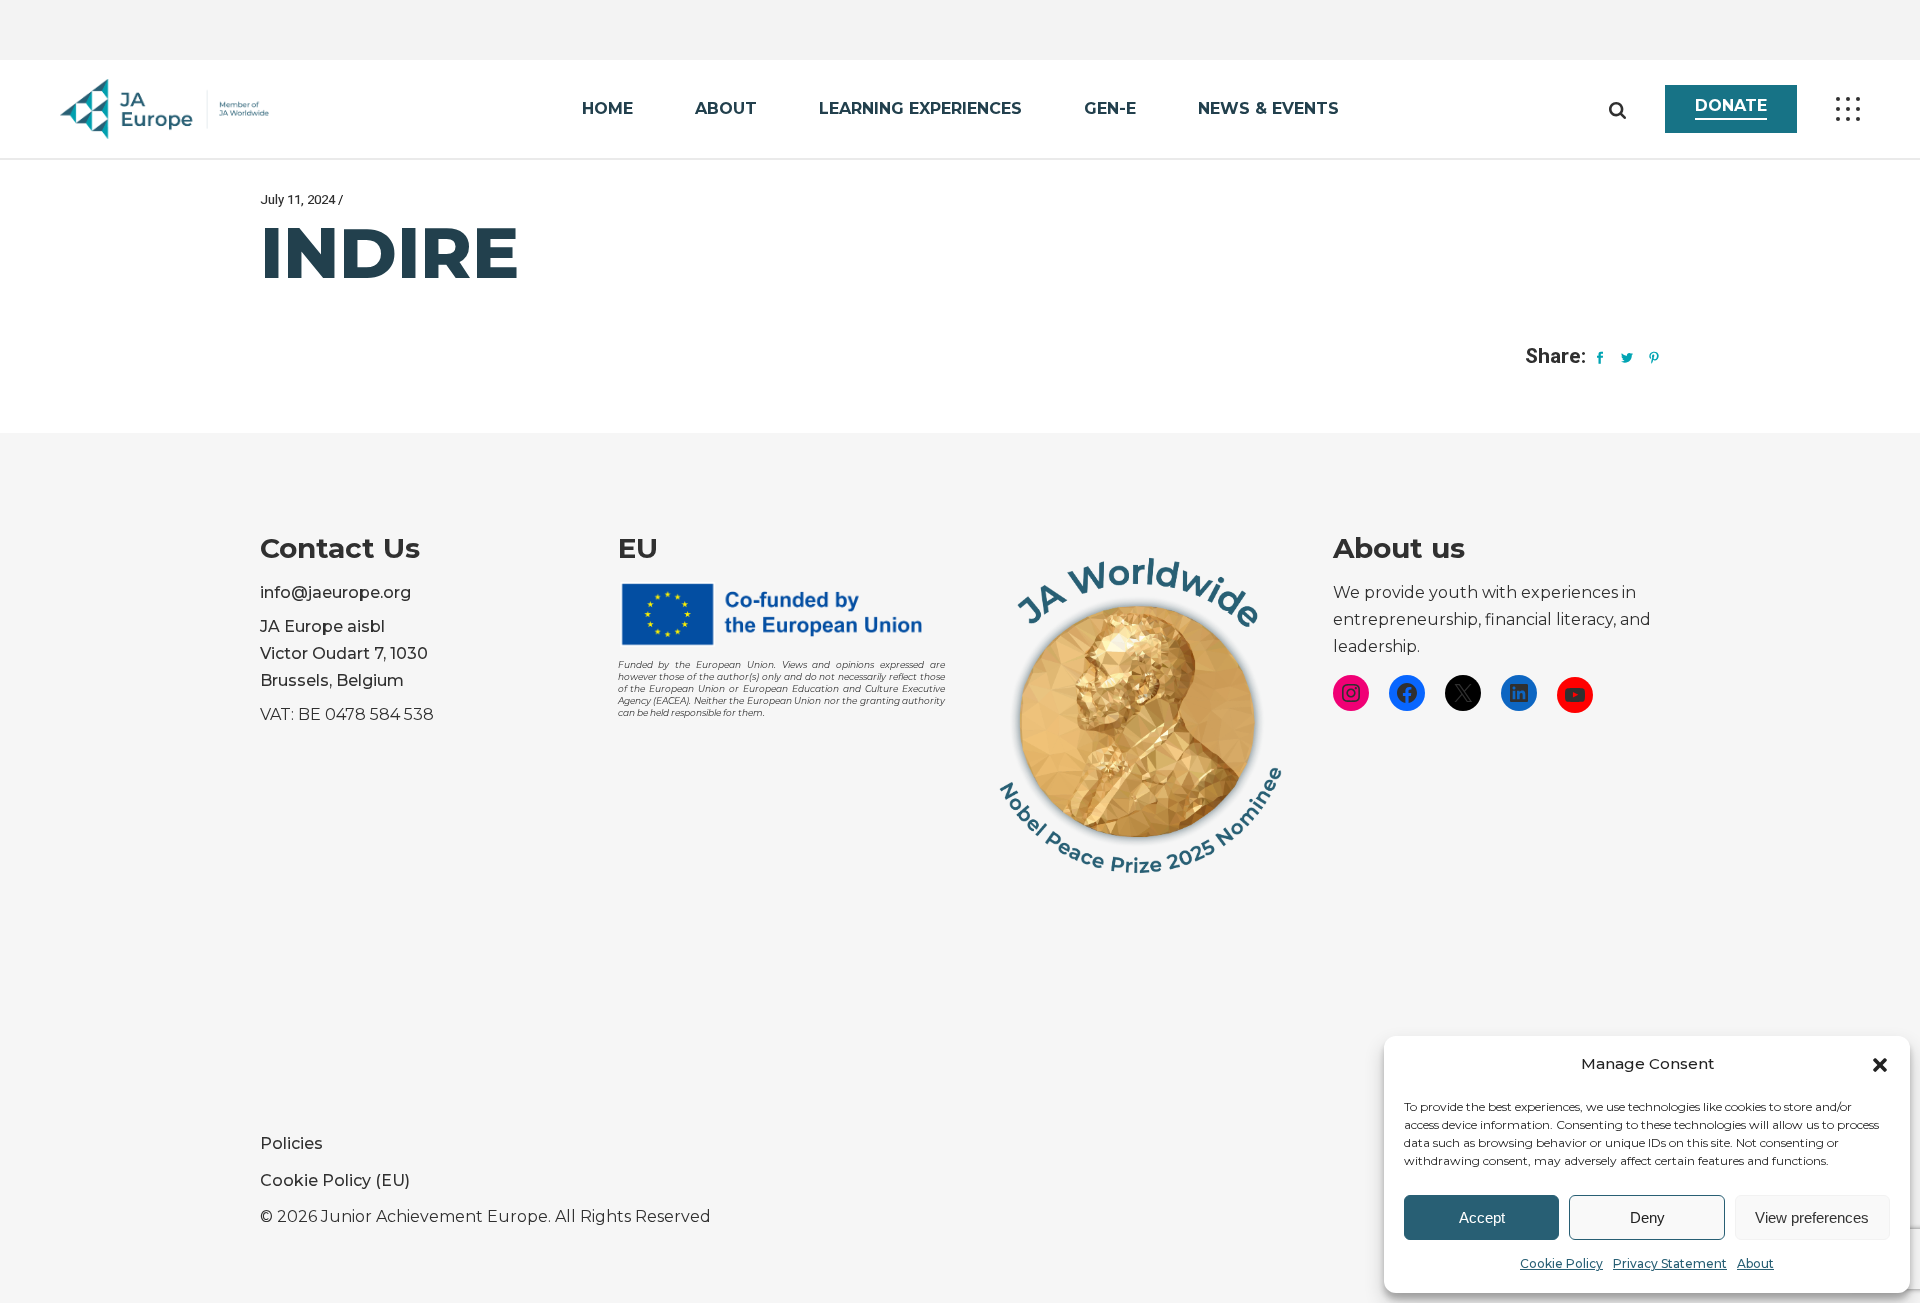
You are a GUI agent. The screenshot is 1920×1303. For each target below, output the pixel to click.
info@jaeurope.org (335, 592)
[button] (1880, 1065)
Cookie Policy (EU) (335, 1180)
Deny (1647, 1217)
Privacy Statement (1670, 1263)
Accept (1482, 1217)
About (1755, 1263)
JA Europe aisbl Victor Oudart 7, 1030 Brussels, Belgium (344, 653)
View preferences (1812, 1217)
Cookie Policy (1561, 1263)
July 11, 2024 (297, 199)
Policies (291, 1143)
